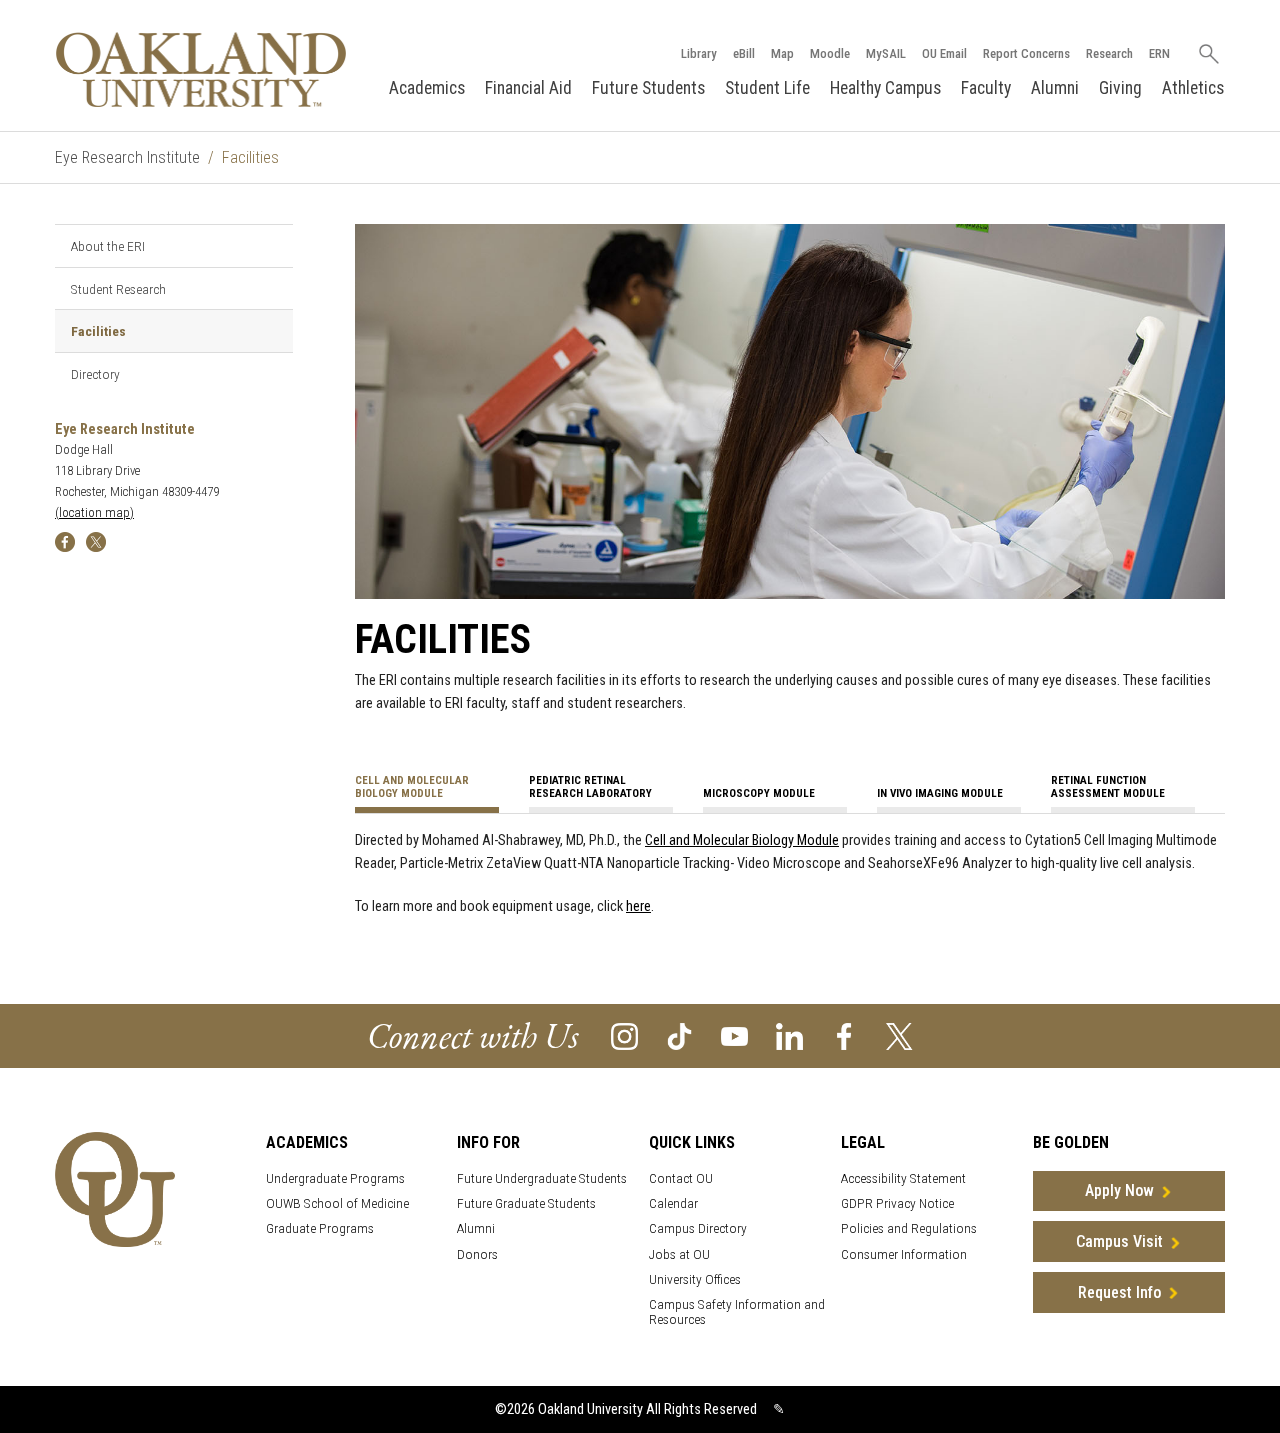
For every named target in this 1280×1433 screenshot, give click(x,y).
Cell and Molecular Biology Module (742, 840)
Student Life (767, 88)
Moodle (830, 53)
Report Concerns (1026, 53)
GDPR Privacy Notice (897, 1203)
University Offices (695, 1279)
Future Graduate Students (526, 1203)
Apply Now (1119, 1190)
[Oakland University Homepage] (201, 69)
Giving (1120, 88)
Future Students (648, 88)
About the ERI (108, 246)
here (638, 906)
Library (699, 53)
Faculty (986, 88)
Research (1109, 53)
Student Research (118, 289)
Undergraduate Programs (335, 1178)
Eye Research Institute (127, 157)
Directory (95, 374)
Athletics (1193, 88)
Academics (427, 88)
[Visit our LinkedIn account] (789, 1034)
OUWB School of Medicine (337, 1203)
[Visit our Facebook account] (844, 1034)
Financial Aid (528, 88)
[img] (65, 541)
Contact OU (681, 1178)
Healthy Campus (885, 88)
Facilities (98, 331)
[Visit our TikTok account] (679, 1034)
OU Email (944, 53)
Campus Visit (1119, 1241)
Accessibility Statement (903, 1178)
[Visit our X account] (899, 1034)
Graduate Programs (320, 1228)
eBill (744, 53)
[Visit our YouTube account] (734, 1034)
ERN (1159, 53)
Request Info (1119, 1292)
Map (782, 53)
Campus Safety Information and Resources (737, 1312)
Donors (477, 1254)
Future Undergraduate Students (542, 1178)
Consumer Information (904, 1254)
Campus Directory (698, 1228)
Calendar (673, 1203)
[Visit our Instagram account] (624, 1034)
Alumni (1055, 88)
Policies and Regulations (909, 1228)
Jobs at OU (679, 1254)
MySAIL (886, 53)
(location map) (94, 512)
